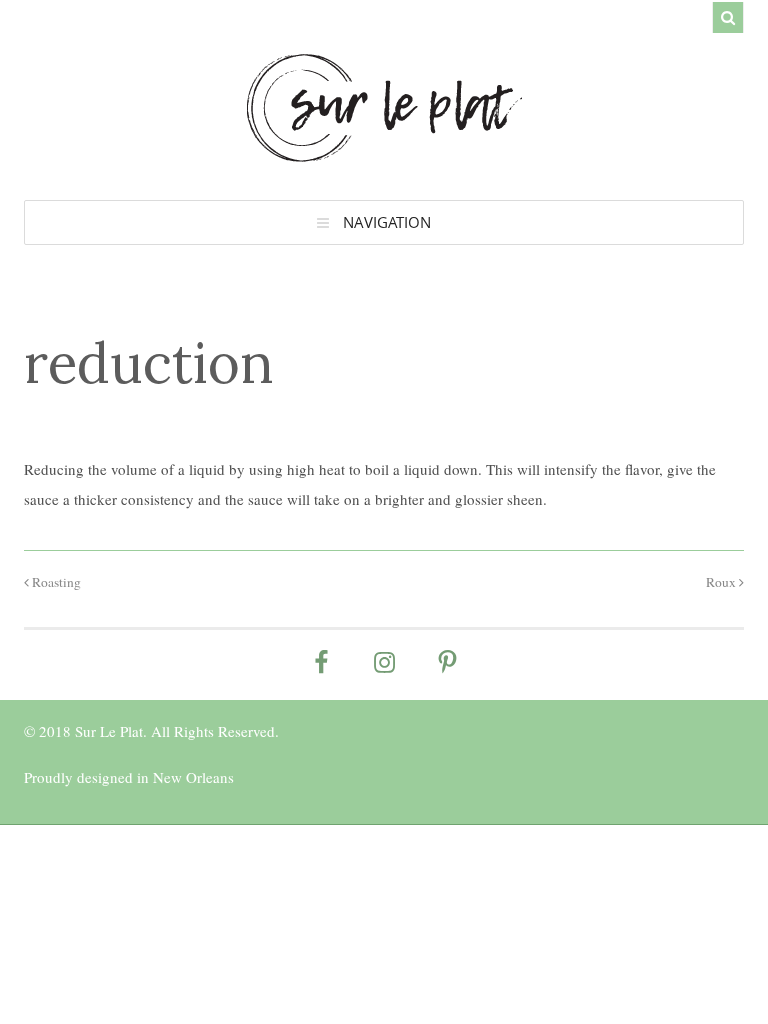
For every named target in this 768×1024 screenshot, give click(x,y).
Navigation (387, 222)
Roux (722, 582)
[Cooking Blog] (384, 152)
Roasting (55, 582)
